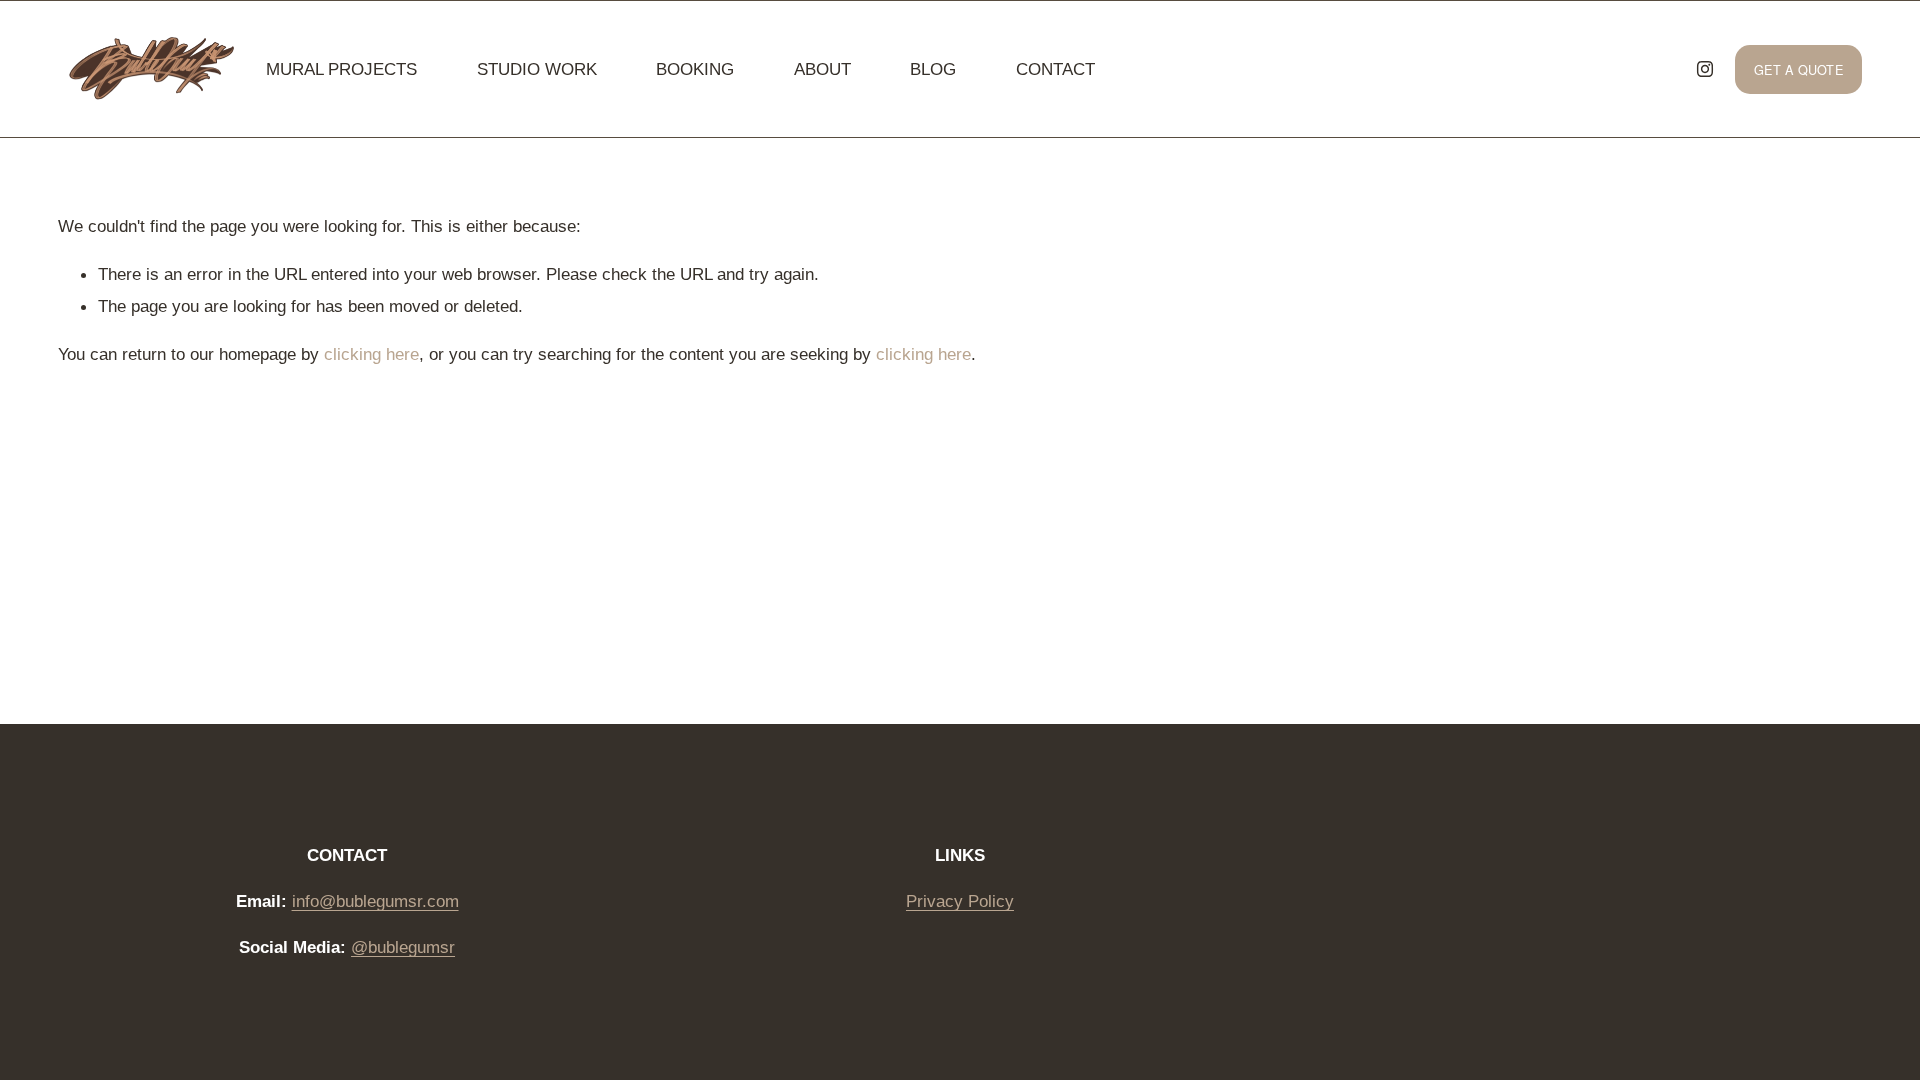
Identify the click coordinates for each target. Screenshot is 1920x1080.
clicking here (371, 354)
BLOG (933, 69)
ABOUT (822, 69)
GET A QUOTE (1798, 69)
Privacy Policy (960, 901)
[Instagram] (1705, 69)
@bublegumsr (403, 947)
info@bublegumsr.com (375, 901)
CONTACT (1055, 69)
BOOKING (695, 69)
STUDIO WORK (537, 69)
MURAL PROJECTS (341, 69)
